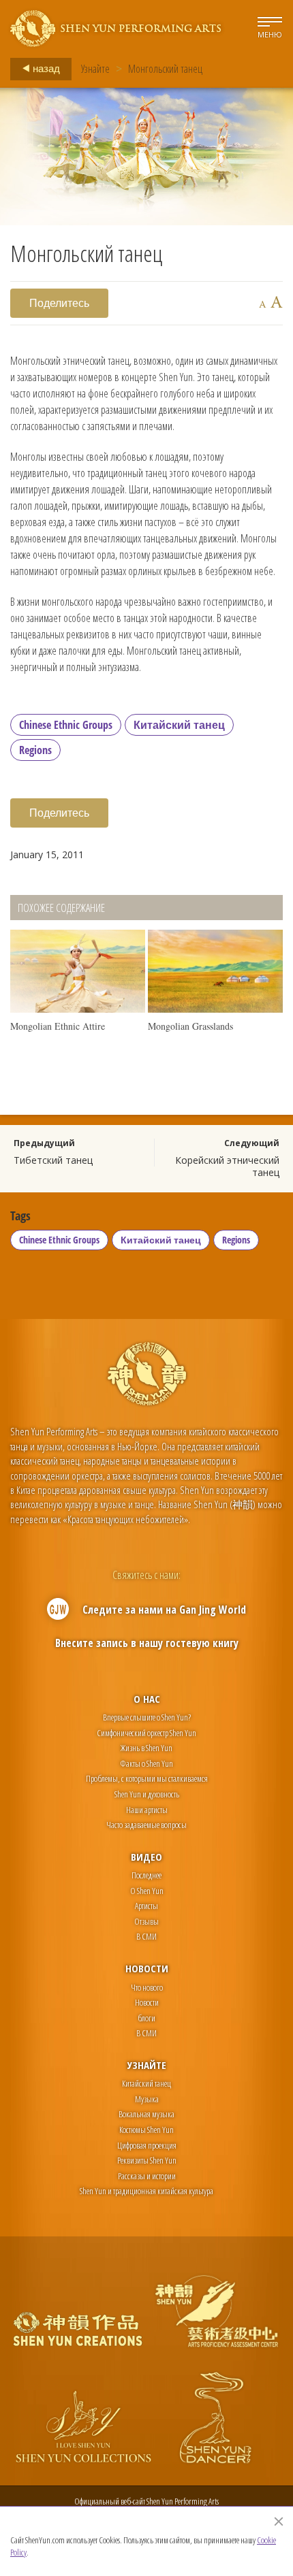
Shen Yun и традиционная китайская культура (146, 2191)
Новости (147, 1968)
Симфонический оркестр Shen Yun (146, 1733)
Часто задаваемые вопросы (146, 1825)
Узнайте (95, 69)
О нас (147, 1699)
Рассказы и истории (147, 2176)
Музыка (147, 2099)
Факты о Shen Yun (146, 1763)
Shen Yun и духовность (147, 1794)
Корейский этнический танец (227, 1166)
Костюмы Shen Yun (146, 2130)
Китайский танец (179, 725)
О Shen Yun (147, 1891)
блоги (146, 2018)
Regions (35, 750)
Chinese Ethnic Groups (66, 725)
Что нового (147, 1987)
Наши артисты (147, 1810)
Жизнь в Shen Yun (146, 1748)
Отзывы (146, 1921)
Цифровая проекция (147, 2145)
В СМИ (146, 1936)
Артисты (146, 1906)
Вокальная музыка (146, 2114)
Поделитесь (59, 303)
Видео (146, 1857)
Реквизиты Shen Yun (147, 2160)
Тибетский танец (53, 1160)
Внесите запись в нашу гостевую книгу (147, 1643)
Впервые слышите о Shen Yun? (147, 1717)
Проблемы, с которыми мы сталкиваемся (147, 1778)
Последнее (146, 1875)
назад (45, 68)
